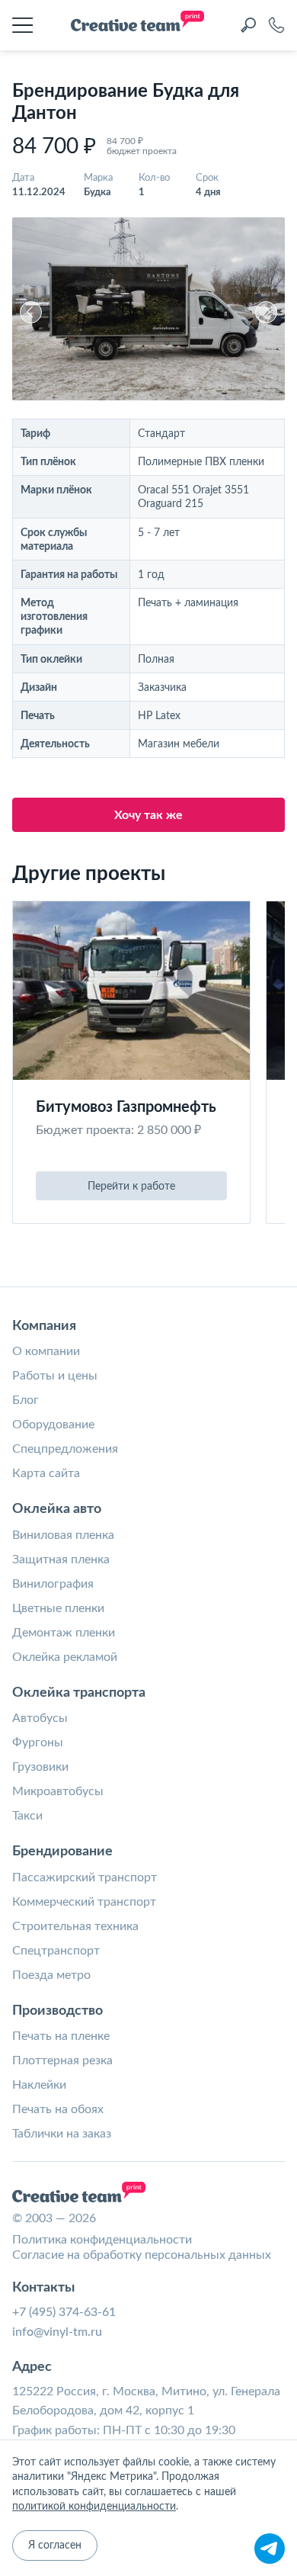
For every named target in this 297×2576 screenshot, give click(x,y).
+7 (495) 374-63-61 (64, 2312)
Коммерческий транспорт (84, 1902)
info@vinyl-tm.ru (57, 2332)
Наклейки (39, 2085)
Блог (26, 1400)
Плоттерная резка (62, 2060)
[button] (31, 312)
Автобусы (40, 1718)
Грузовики (40, 1767)
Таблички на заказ (62, 2134)
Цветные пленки (58, 1608)
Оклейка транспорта (79, 1693)
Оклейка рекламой (65, 1657)
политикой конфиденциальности (94, 2507)
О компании (46, 1351)
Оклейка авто (57, 1509)
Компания (44, 1326)
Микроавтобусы (58, 1791)
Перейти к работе (131, 1187)
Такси (27, 1816)
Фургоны (38, 1742)
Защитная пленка (61, 1559)
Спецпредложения (65, 1449)
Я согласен (55, 2545)
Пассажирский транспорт (85, 1877)
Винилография (53, 1584)
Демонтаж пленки (64, 1633)
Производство (57, 2011)
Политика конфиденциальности (102, 2240)
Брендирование (62, 1852)
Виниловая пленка (63, 1535)
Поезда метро (51, 1975)
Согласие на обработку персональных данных (142, 2255)
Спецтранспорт (56, 1951)
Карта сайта (46, 1473)
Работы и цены (55, 1376)
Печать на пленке (61, 2036)
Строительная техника (75, 1926)
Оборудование (53, 1425)
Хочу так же (148, 815)
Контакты (43, 2288)
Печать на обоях (58, 2109)
